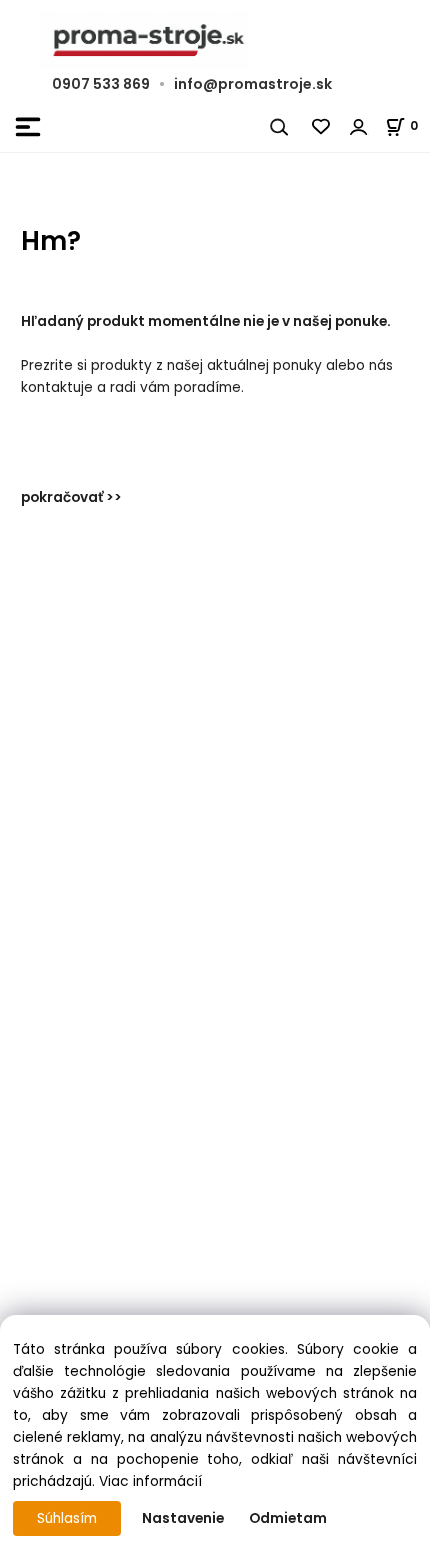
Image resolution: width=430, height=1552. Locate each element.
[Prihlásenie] (359, 127)
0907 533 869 (101, 84)
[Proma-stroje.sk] (215, 40)
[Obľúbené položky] (322, 127)
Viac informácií (150, 1481)
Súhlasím (67, 1518)
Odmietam (288, 1518)
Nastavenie (183, 1518)
